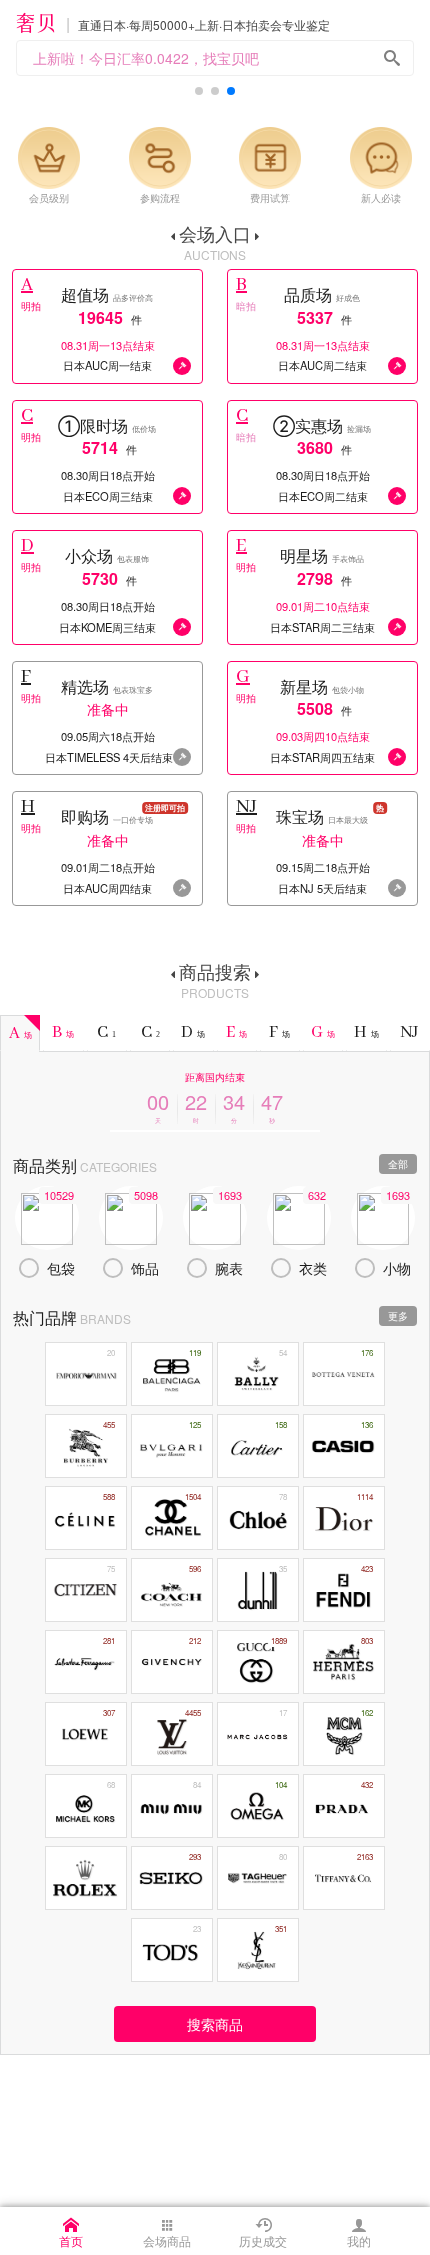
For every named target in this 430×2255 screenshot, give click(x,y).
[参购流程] (160, 158)
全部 (398, 1164)
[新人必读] (381, 158)
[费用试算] (270, 158)
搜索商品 (215, 2024)
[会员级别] (49, 158)
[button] (199, 91)
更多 (398, 1316)
